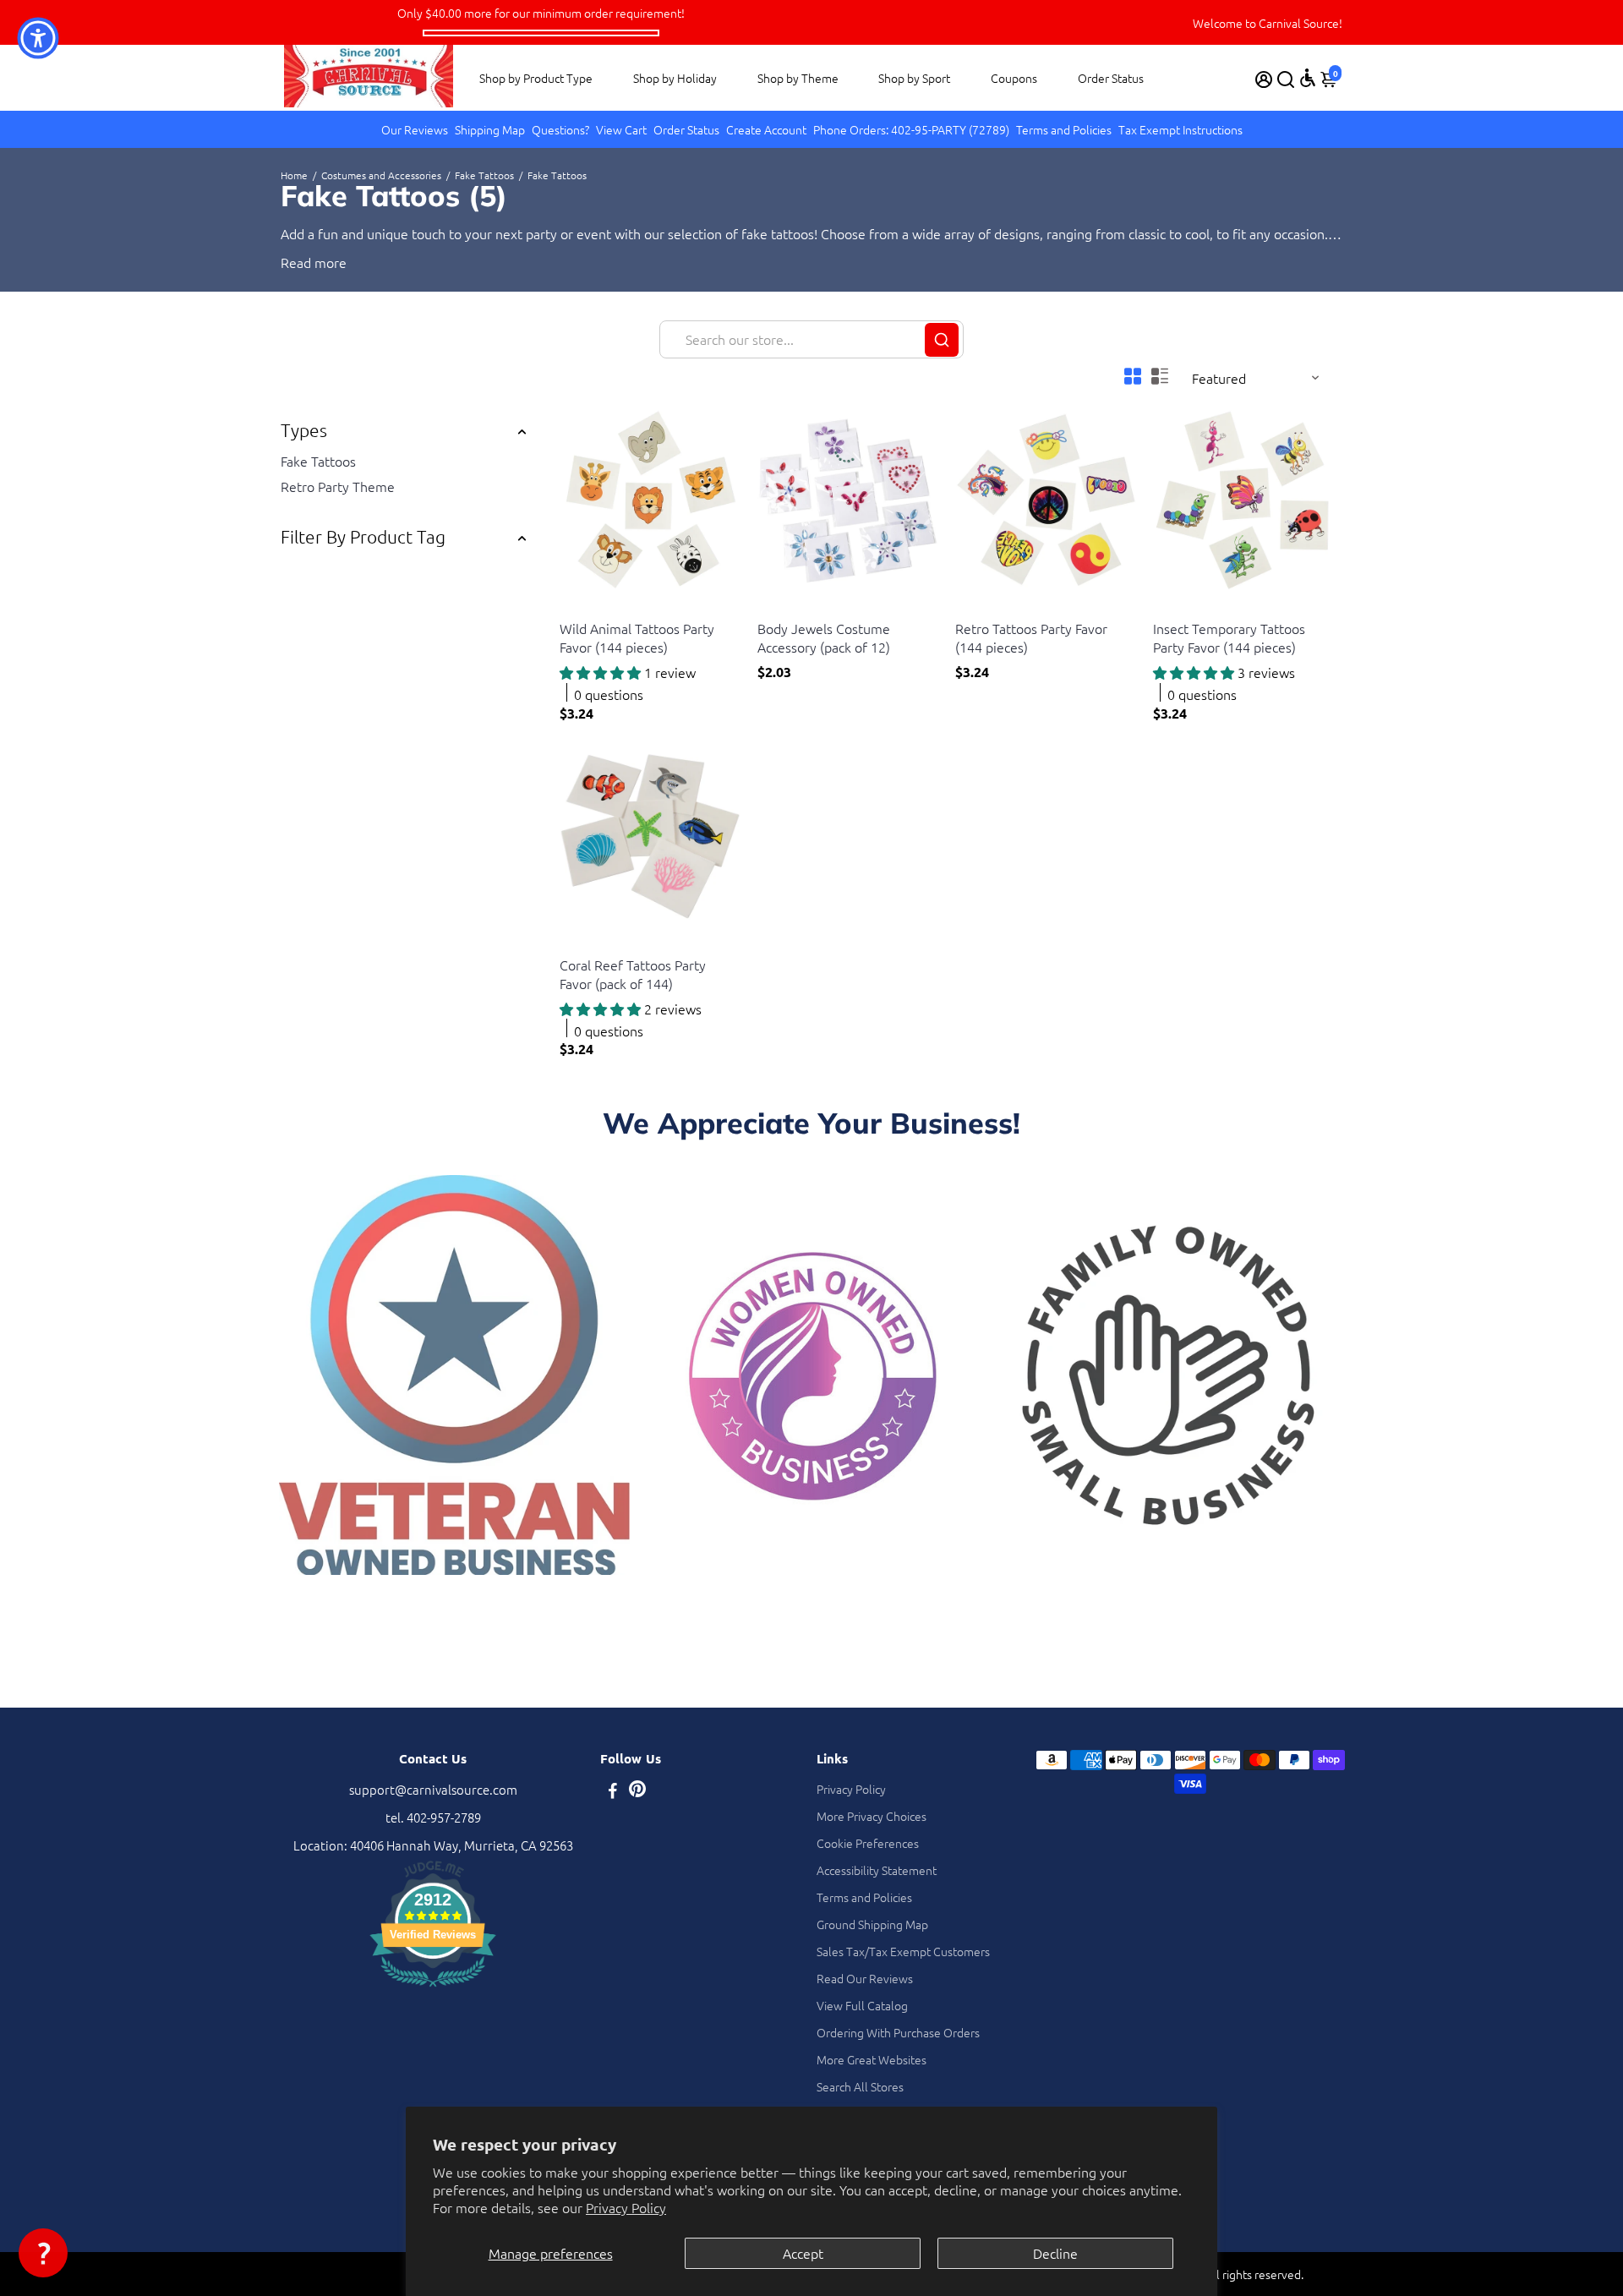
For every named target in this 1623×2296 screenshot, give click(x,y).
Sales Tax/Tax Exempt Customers (903, 1951)
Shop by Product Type (536, 78)
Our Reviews (415, 129)
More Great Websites (872, 2059)
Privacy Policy (626, 2207)
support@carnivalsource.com (433, 1789)
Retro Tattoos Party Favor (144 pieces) (1031, 637)
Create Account (766, 129)
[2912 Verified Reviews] (433, 1989)
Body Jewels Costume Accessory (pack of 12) (824, 637)
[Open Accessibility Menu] (1308, 78)
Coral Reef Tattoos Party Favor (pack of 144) (633, 974)
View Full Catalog (862, 2005)
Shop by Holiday (675, 78)
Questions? (560, 129)
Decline (1055, 2253)
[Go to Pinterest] (637, 1792)
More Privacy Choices (872, 1816)
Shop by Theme (798, 78)
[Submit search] (942, 340)
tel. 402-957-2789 (433, 1817)
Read (296, 262)
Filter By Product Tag (363, 536)
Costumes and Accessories (381, 175)
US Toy (576, 607)
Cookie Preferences (868, 1843)
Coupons (1014, 78)
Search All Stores (860, 2086)
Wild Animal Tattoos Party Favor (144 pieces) (637, 637)
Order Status (1111, 78)
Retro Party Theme (338, 486)
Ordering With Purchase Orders (898, 2032)
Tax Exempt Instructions (1180, 129)
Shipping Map (490, 129)
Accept (803, 2253)
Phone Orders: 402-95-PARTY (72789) (911, 129)
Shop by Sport (914, 78)
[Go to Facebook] (613, 1792)
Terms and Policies (1064, 129)
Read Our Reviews (865, 1978)
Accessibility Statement (877, 1870)
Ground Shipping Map (872, 1924)
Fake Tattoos (484, 175)
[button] (43, 2253)
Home (294, 175)
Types (304, 430)
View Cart (621, 129)
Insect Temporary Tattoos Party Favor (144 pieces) (1229, 637)
